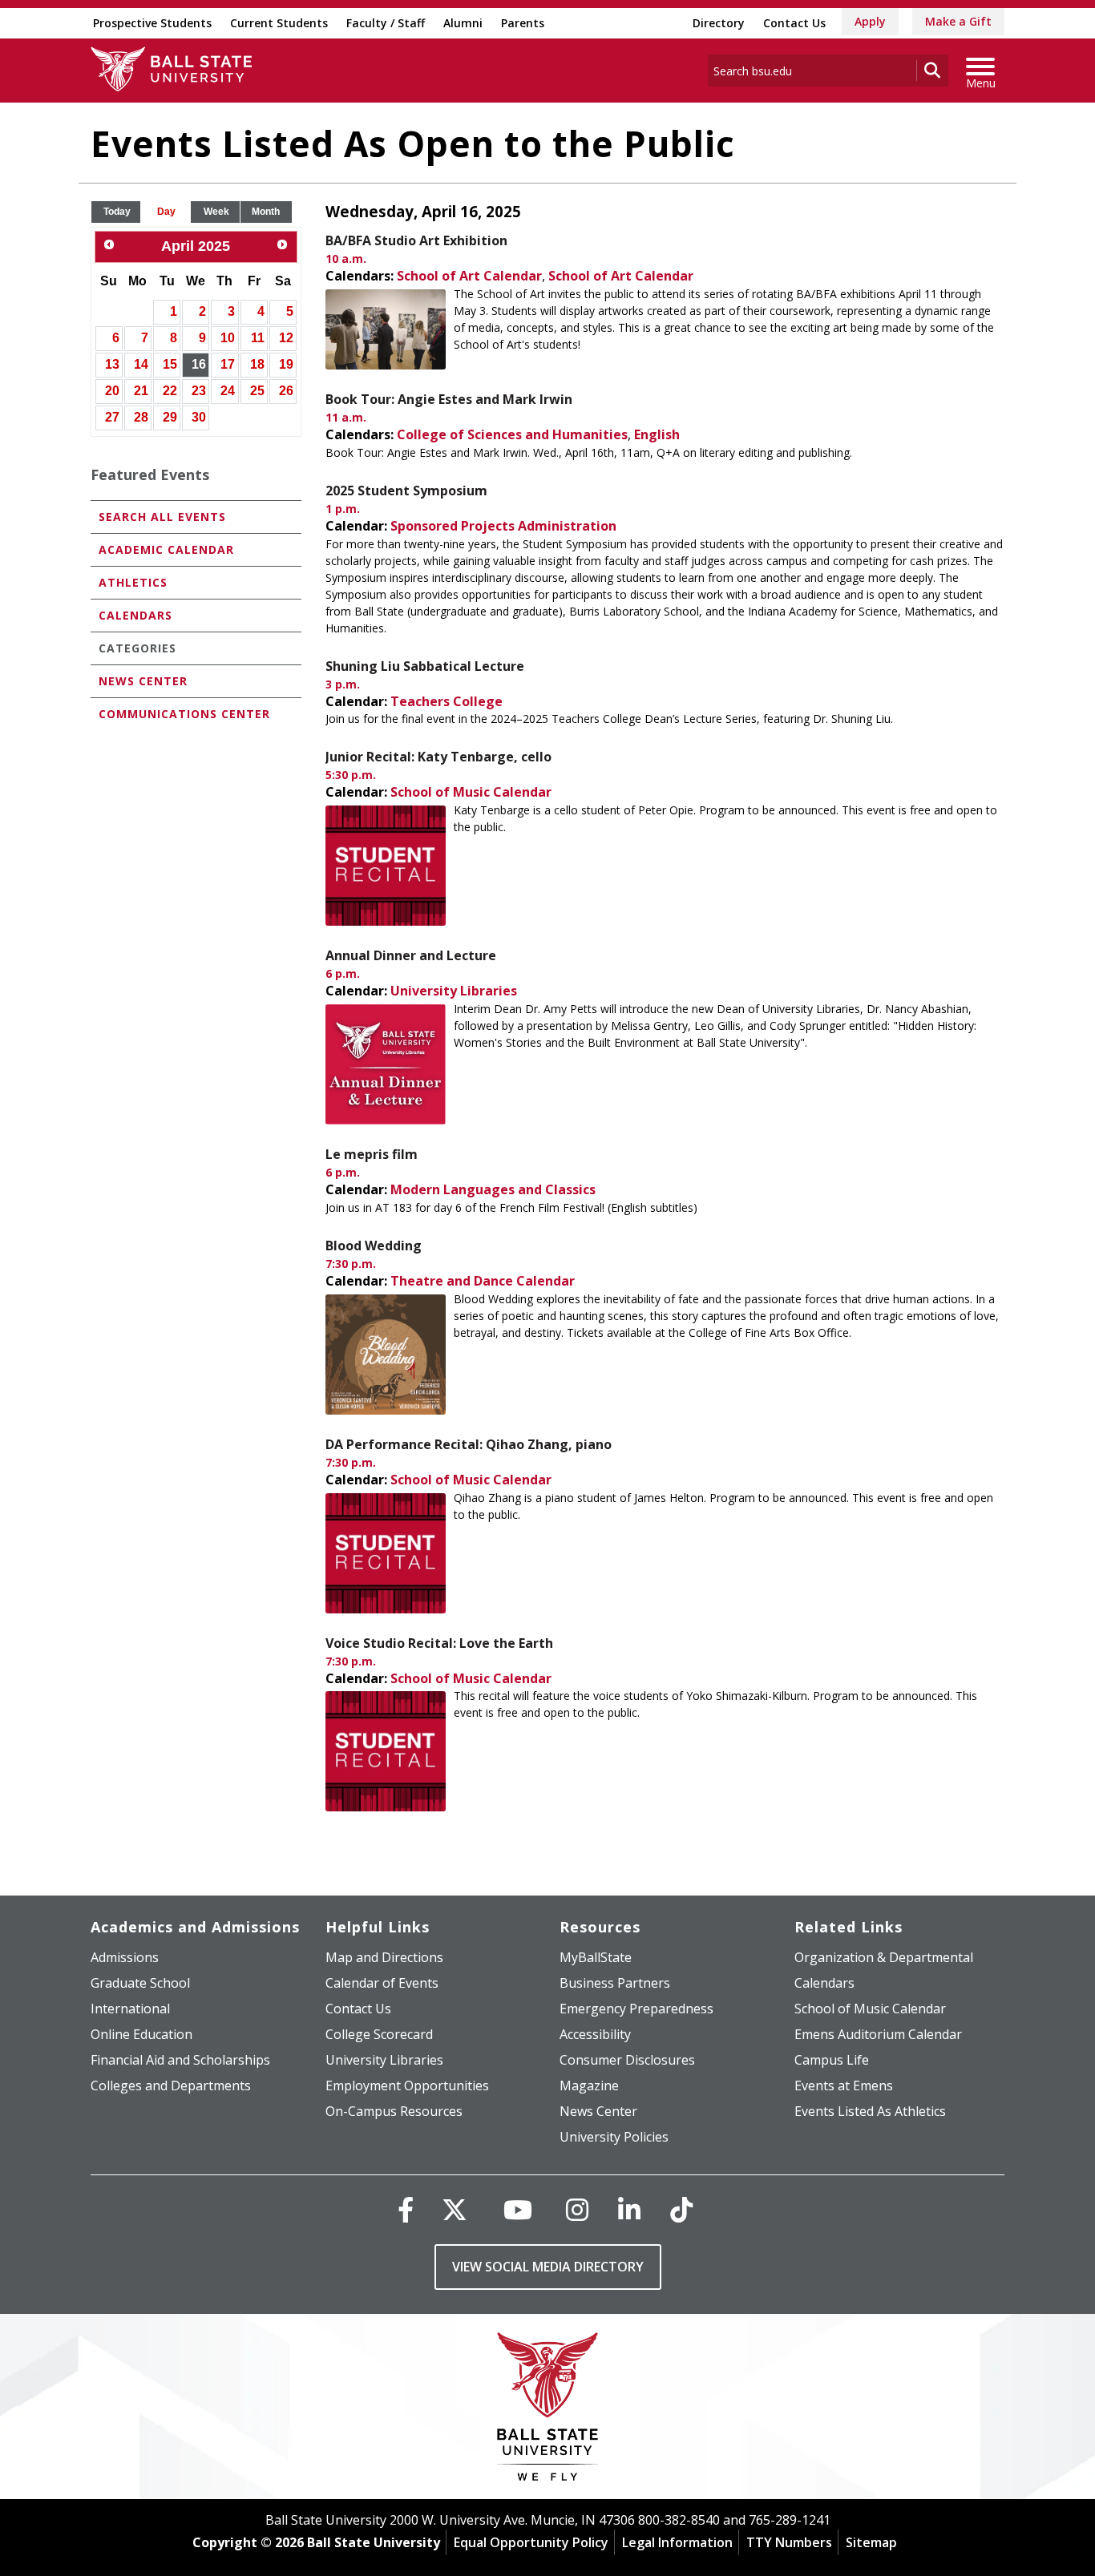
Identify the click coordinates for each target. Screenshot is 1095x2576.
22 (170, 391)
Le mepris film (372, 1154)
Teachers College (446, 701)
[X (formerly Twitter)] (455, 2209)
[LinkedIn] (629, 2209)
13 (112, 364)
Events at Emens (844, 2085)
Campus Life (832, 2060)
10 (228, 338)
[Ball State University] (548, 2410)
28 (141, 417)
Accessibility (595, 2034)
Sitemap (871, 2542)
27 (112, 417)
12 (286, 338)
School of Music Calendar (471, 792)
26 (286, 391)
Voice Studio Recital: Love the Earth (439, 1643)
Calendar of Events (382, 1983)
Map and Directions (384, 1957)
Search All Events (162, 517)
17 (228, 364)
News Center (143, 681)
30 (199, 417)
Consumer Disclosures (627, 2060)
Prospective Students (152, 23)
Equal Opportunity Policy (531, 2542)
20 (112, 391)
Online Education (141, 2034)
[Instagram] (577, 2209)
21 (141, 391)
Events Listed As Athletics (870, 2111)
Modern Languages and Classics (493, 1189)
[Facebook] (406, 2209)
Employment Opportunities (407, 2085)
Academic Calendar (166, 549)
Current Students (279, 23)
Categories (137, 648)
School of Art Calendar (469, 276)
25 (257, 391)
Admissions (125, 1957)
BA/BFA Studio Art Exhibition (416, 240)
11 (258, 338)
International (130, 2009)
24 (228, 391)
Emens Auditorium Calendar (878, 2034)
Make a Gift (958, 21)
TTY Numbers (789, 2542)
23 (199, 391)
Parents (523, 23)
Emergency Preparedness (636, 2009)
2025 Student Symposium (406, 491)
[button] (117, 212)
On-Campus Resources (394, 2111)
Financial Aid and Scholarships (180, 2060)
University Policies (614, 2137)
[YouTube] (518, 2209)
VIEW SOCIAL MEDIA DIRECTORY (548, 2267)
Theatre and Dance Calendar (483, 1281)
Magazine (589, 2085)
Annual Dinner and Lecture (411, 955)
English (657, 434)
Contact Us (794, 23)
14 (141, 364)
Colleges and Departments (171, 2085)
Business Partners (615, 1983)
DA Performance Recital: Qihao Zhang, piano (469, 1444)
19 (286, 364)
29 (170, 417)
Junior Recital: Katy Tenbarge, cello (438, 757)
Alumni (463, 23)
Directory (719, 23)
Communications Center (184, 714)
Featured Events (150, 474)
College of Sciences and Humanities (512, 434)
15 (170, 364)
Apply (870, 21)
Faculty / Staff (386, 23)
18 (257, 364)
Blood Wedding (374, 1246)
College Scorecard (379, 2034)
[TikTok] (681, 2209)
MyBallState (596, 1957)
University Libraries (454, 991)
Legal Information (677, 2542)
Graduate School (140, 1983)
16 (199, 364)
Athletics (133, 582)
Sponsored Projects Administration (503, 526)
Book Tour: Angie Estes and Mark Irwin (449, 399)
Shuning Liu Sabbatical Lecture (425, 666)
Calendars (135, 615)
